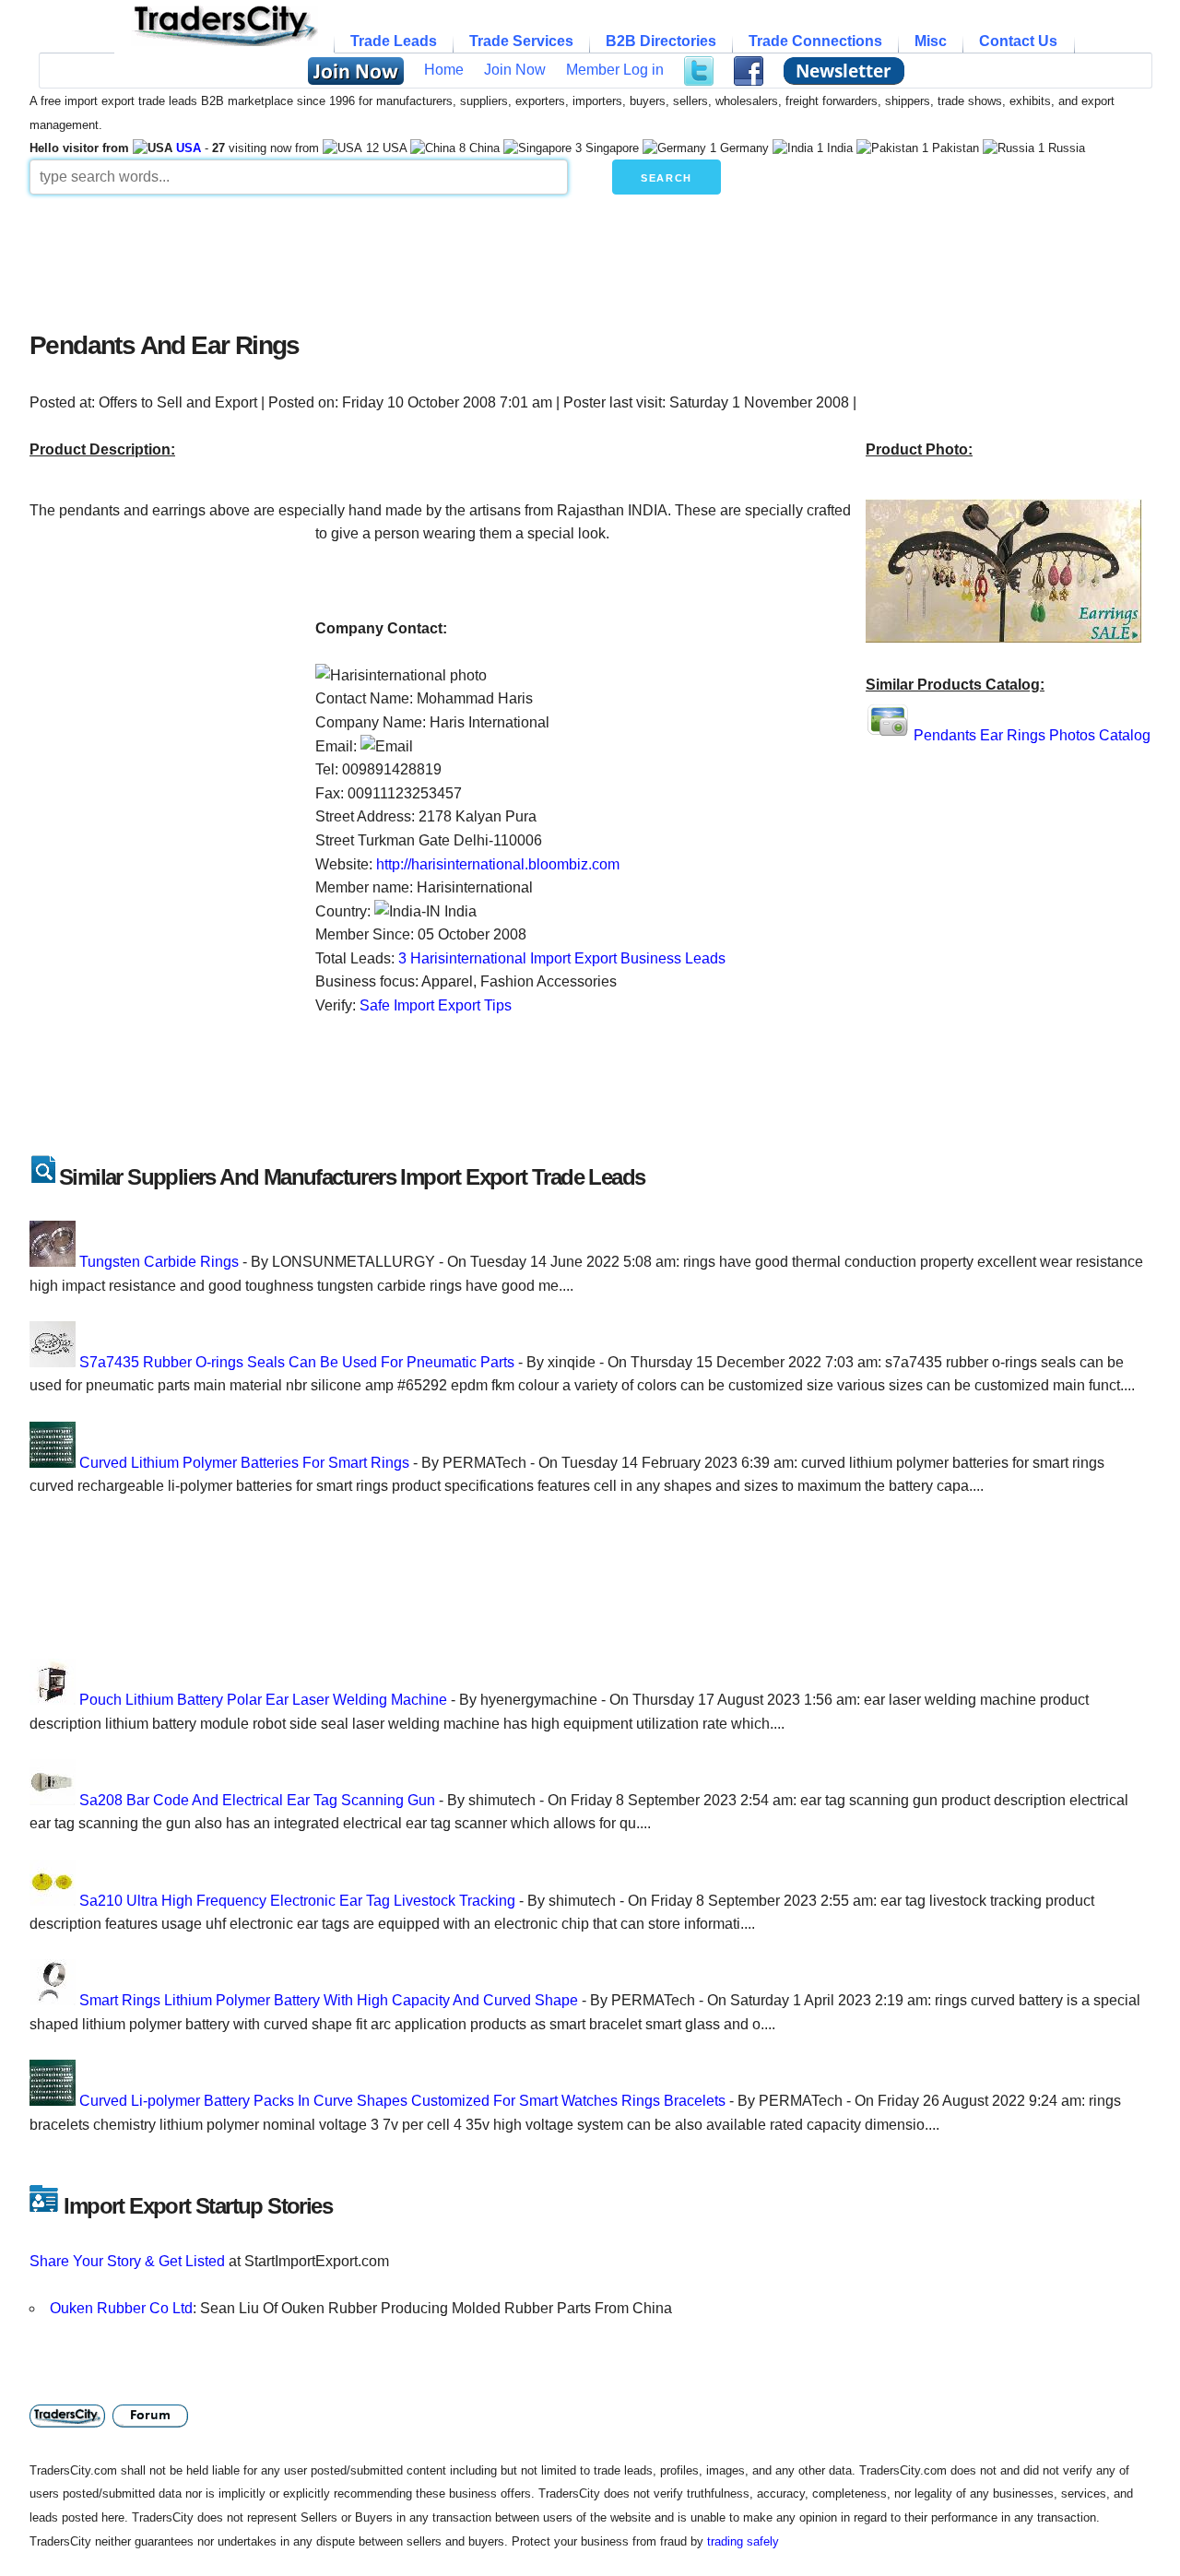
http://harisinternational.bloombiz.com (498, 864)
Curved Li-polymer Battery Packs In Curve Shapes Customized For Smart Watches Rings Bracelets (402, 2101)
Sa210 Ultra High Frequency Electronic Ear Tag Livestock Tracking (297, 1901)
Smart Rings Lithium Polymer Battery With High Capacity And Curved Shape (329, 2000)
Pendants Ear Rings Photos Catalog (1032, 735)
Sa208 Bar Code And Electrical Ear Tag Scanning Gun (257, 1800)
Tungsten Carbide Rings (159, 1262)
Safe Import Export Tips (436, 1005)
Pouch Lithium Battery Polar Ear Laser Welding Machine (263, 1700)
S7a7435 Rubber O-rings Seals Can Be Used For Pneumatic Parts (297, 1362)
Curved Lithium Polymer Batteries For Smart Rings (244, 1463)
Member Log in (615, 70)
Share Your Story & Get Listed (127, 2261)
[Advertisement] (477, 258)
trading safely (743, 2541)
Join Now (515, 70)
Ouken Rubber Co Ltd (121, 2308)
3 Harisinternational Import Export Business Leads (562, 958)
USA (189, 148)
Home (444, 70)
